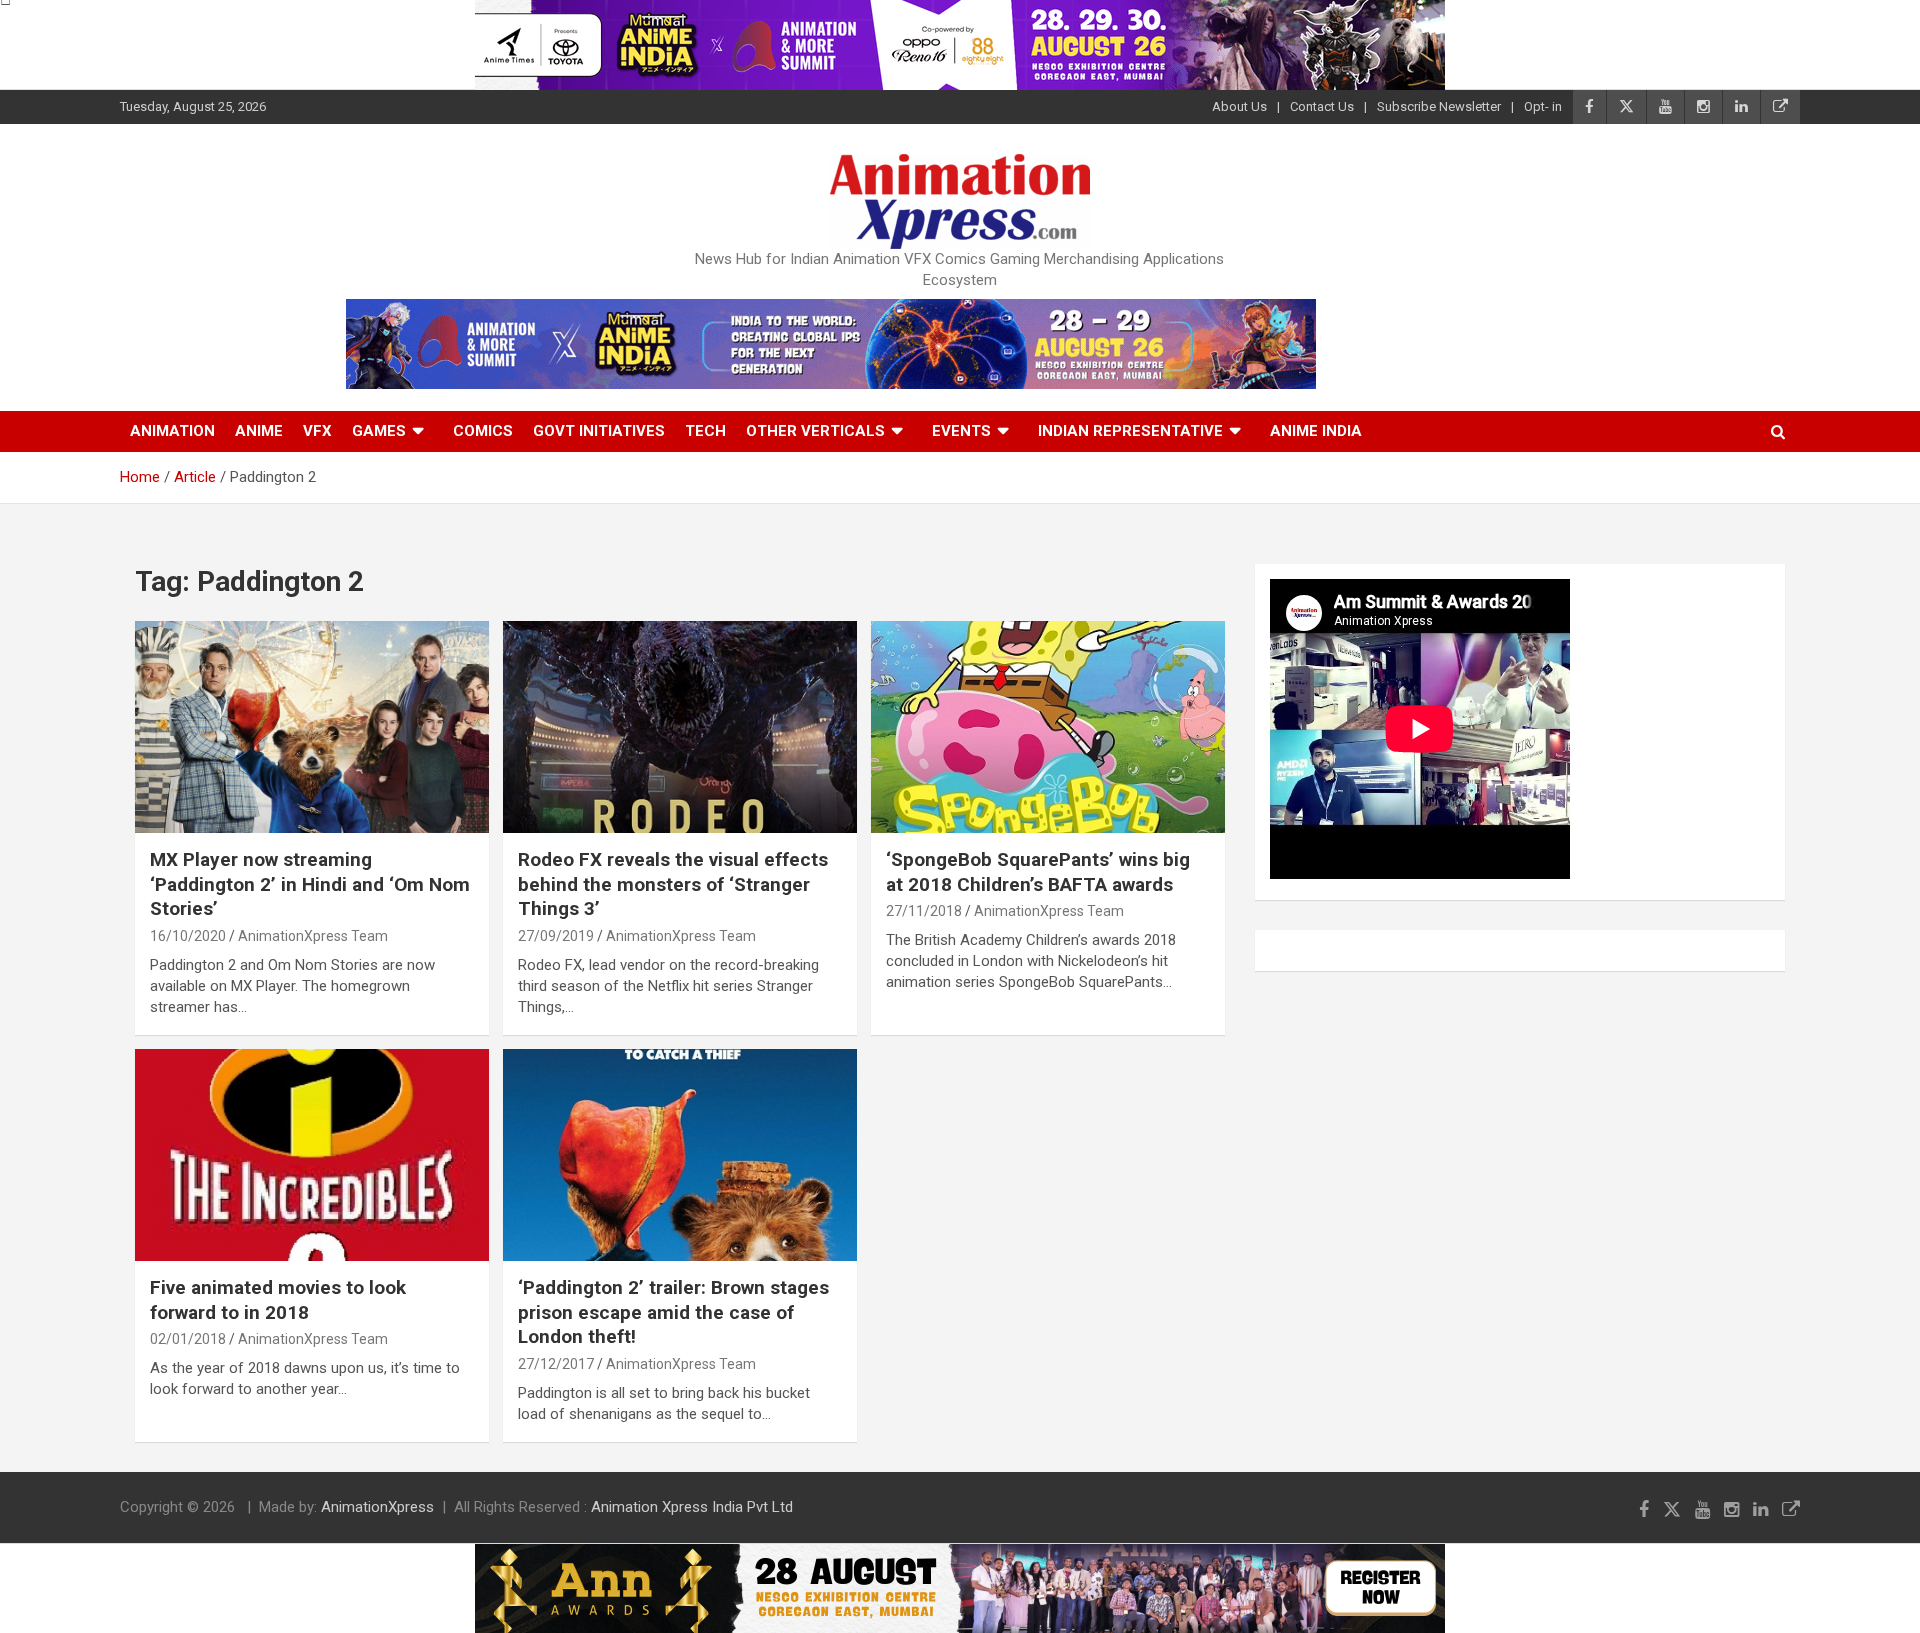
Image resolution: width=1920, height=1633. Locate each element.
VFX (317, 431)
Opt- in (1543, 106)
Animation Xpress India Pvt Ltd (692, 1507)
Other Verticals (815, 431)
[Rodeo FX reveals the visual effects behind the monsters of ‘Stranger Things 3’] (680, 727)
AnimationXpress (377, 1507)
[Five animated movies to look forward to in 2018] (312, 1155)
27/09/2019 (556, 936)
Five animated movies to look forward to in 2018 (278, 1300)
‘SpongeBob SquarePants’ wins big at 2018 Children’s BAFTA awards (1038, 872)
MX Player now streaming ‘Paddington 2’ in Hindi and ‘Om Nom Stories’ (310, 884)
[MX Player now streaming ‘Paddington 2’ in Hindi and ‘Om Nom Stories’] (312, 727)
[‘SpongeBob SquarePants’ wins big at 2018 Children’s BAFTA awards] (1048, 727)
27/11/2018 (924, 911)
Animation (172, 431)
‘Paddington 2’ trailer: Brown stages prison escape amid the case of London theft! (673, 1312)
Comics (483, 431)
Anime (259, 431)
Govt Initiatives (599, 431)
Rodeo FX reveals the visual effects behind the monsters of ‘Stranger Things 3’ (673, 884)
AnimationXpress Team (313, 936)
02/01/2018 (188, 1339)
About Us (1239, 106)
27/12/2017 (556, 1364)
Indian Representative (1130, 431)
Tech (705, 431)
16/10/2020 (188, 936)
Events (961, 431)
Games (379, 431)
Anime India (1316, 431)
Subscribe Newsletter (1439, 106)
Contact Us (1322, 106)
